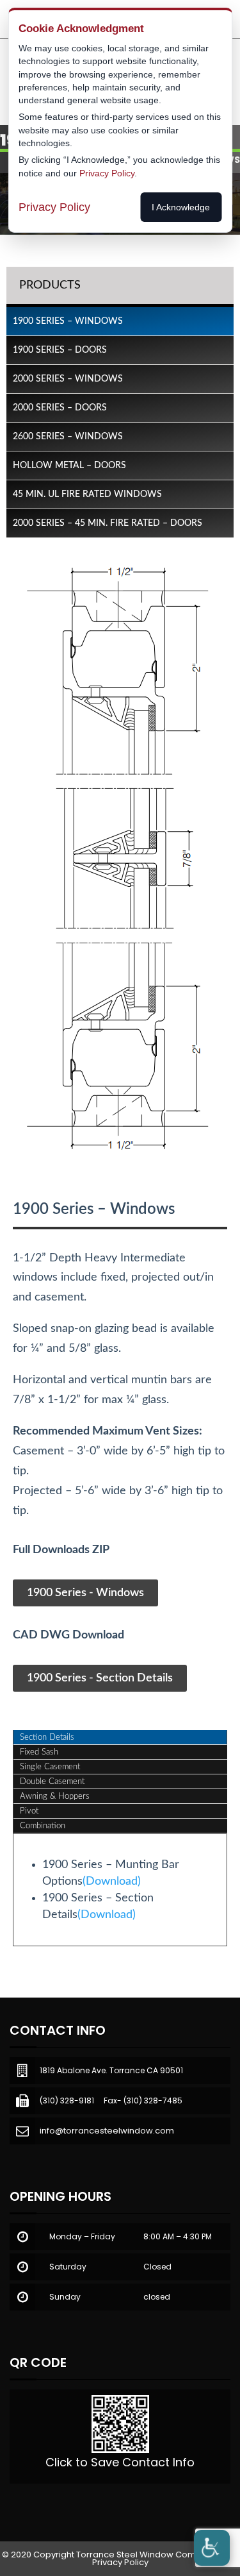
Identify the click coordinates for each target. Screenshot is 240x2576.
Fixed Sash (39, 1752)
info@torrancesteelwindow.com (107, 2131)
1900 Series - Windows (85, 1593)
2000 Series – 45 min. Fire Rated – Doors (108, 523)
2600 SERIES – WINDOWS (68, 437)
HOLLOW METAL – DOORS (69, 466)
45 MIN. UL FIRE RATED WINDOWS (87, 494)
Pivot (29, 1811)
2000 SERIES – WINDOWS (68, 379)
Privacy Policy (120, 2562)
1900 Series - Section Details (100, 1678)
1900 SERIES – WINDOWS (68, 321)
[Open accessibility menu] (212, 2548)
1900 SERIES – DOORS (60, 350)
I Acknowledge (181, 207)
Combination (43, 1826)
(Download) (112, 1881)
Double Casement (52, 1782)
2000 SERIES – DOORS (60, 408)
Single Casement (50, 1767)
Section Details (47, 1738)
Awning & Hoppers (55, 1797)
